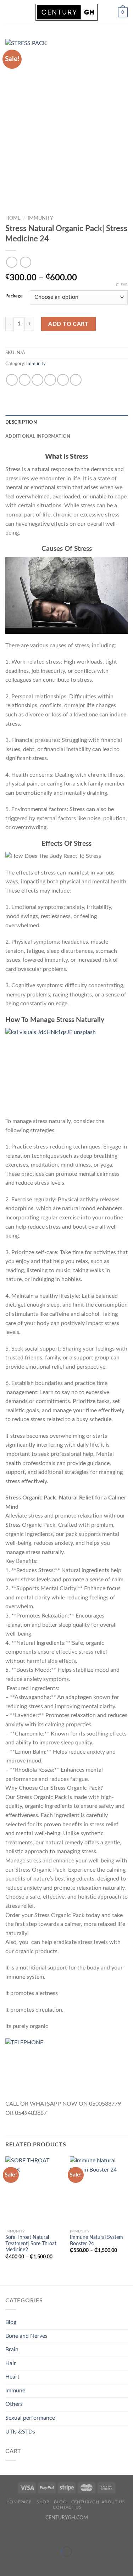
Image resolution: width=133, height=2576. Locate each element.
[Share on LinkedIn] (76, 380)
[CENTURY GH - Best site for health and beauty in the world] (67, 12)
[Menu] (10, 12)
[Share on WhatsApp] (12, 380)
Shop (43, 2502)
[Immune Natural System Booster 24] (99, 2191)
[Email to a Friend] (50, 380)
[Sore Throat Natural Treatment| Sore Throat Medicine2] (34, 2191)
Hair (11, 2363)
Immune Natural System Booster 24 (96, 2241)
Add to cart (68, 324)
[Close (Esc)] (7, 2534)
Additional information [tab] (38, 436)
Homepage (19, 2502)
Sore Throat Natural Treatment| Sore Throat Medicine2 (31, 2244)
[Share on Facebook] (25, 380)
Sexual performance (30, 2418)
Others (14, 2404)
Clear (122, 285)
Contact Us (67, 2507)
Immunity (40, 218)
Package (14, 296)
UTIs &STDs (20, 2432)
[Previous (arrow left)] (7, 2564)
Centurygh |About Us (98, 2502)
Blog (11, 2322)
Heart (12, 2377)
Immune (15, 2391)
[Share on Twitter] (37, 380)
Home (13, 218)
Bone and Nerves (26, 2336)
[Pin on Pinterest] (63, 380)
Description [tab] (21, 422)
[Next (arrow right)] (28, 2564)
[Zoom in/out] (28, 2534)
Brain (12, 2349)
